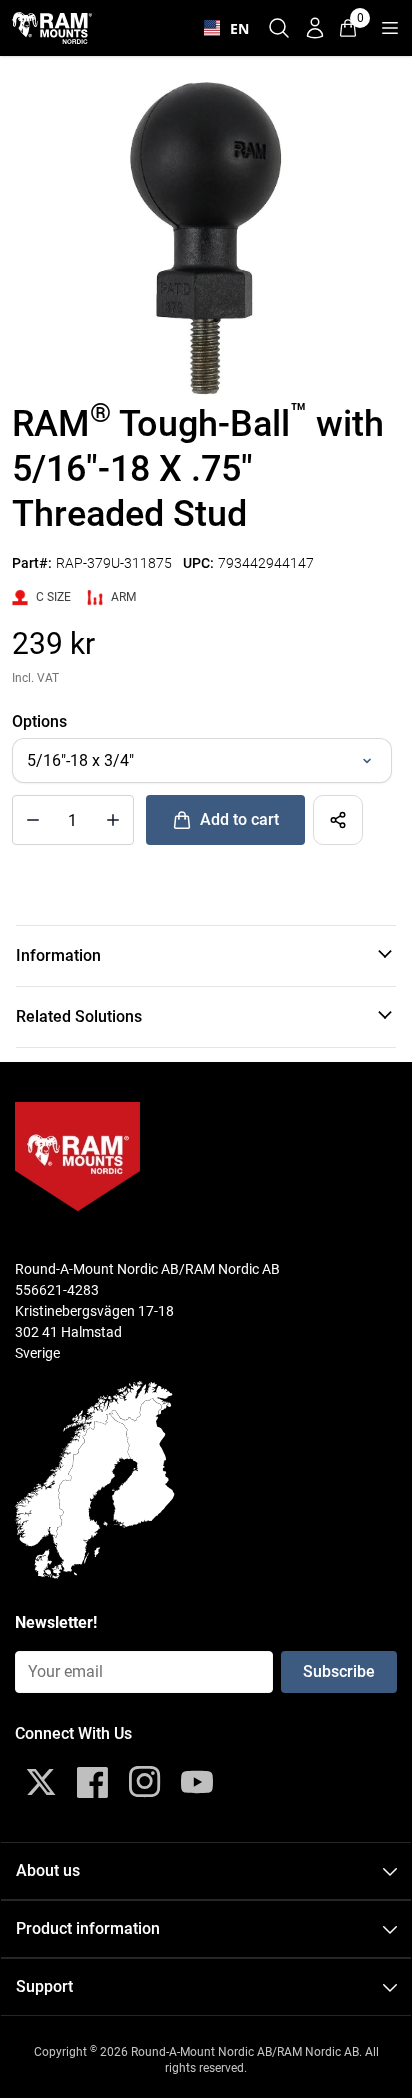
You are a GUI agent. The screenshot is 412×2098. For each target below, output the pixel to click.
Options (39, 721)
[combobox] (222, 28)
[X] (41, 1782)
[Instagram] (145, 1782)
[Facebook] (93, 1782)
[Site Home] (52, 27)
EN (235, 28)
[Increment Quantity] (33, 820)
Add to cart (239, 819)
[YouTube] (197, 1782)
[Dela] (338, 820)
